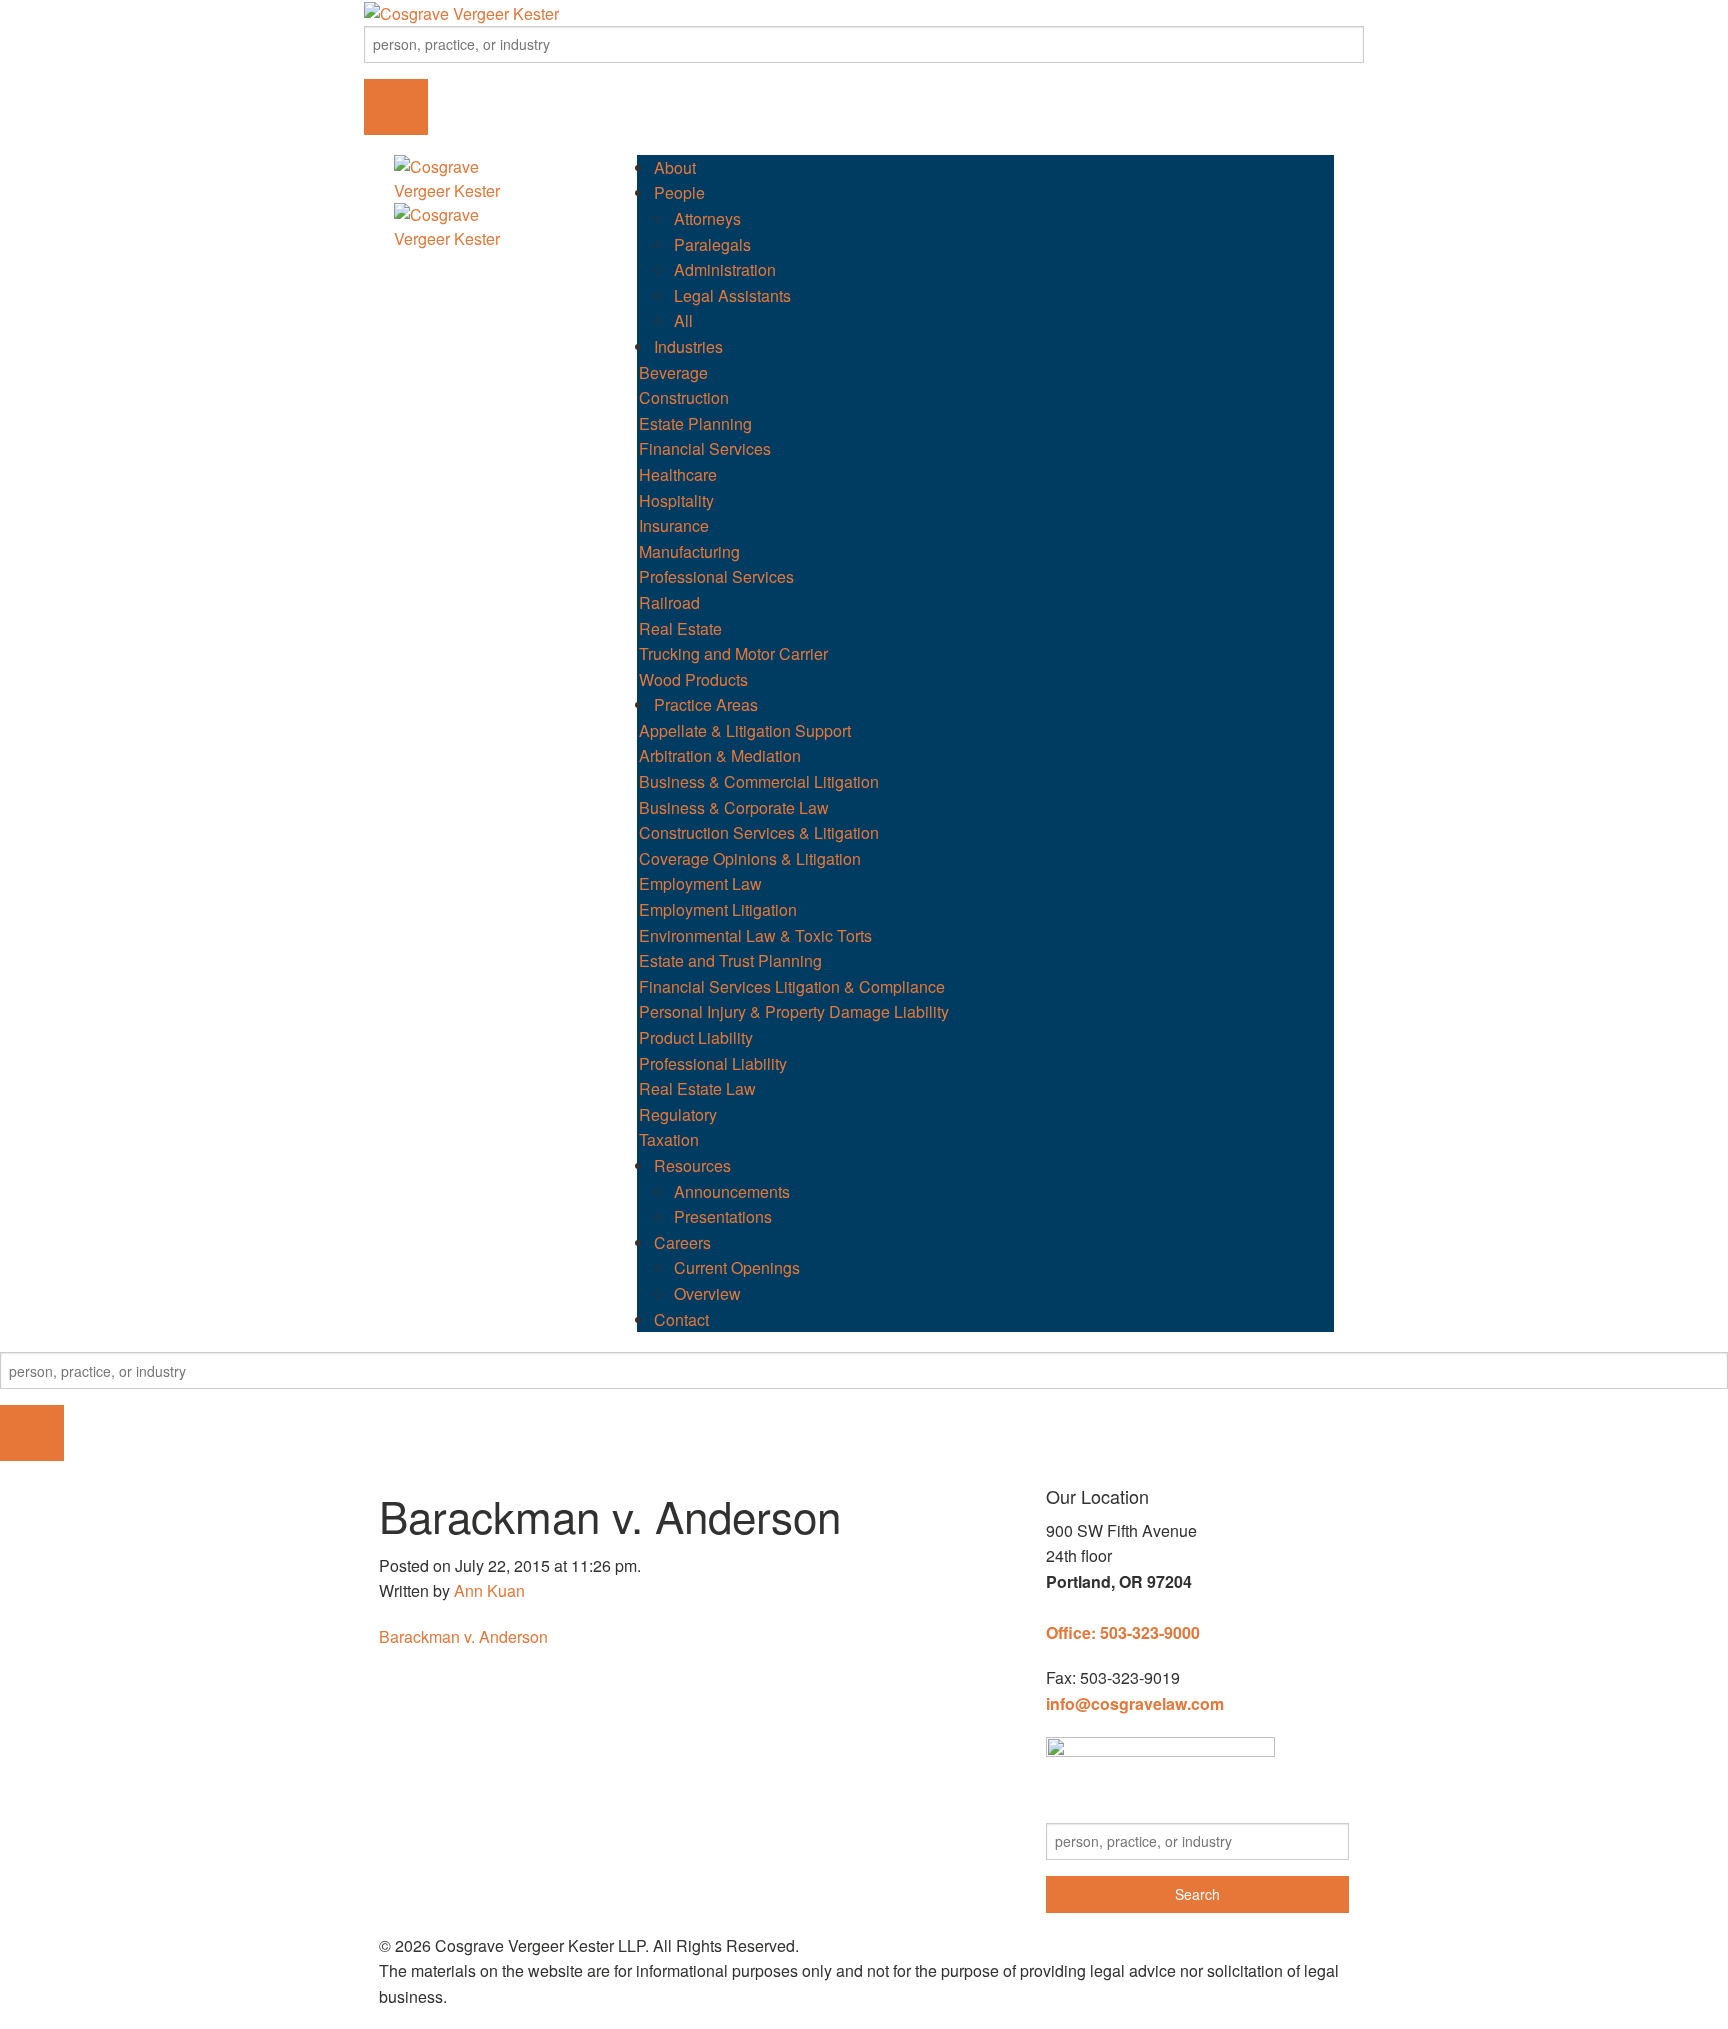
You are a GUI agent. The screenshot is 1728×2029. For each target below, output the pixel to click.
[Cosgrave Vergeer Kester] (461, 11)
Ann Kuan (489, 1590)
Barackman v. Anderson (463, 1636)
